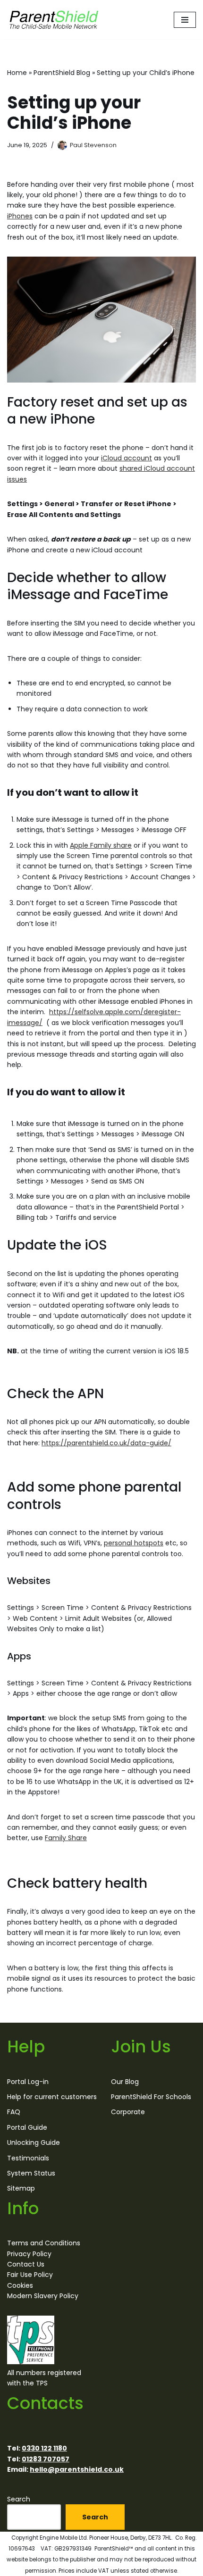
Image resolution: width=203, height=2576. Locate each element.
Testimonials (28, 2158)
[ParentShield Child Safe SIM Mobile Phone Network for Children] (54, 20)
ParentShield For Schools (151, 2097)
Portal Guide (27, 2127)
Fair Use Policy (30, 2275)
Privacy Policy (29, 2254)
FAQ (14, 2112)
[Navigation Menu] (185, 20)
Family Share (66, 1838)
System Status (31, 2173)
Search (19, 2499)
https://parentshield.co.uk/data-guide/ (106, 1443)
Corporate (128, 2112)
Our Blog (125, 2082)
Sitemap (21, 2188)
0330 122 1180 (44, 2448)
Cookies (20, 2285)
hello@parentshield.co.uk (77, 2469)
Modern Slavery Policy (43, 2296)
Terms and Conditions (44, 2243)
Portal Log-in (28, 2082)
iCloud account (127, 458)
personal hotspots (134, 1543)
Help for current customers (52, 2097)
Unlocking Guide (34, 2142)
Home (17, 73)
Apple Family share (101, 845)
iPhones (20, 216)
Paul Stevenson (93, 145)
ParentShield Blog (62, 73)
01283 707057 (46, 2459)
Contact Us (26, 2264)
